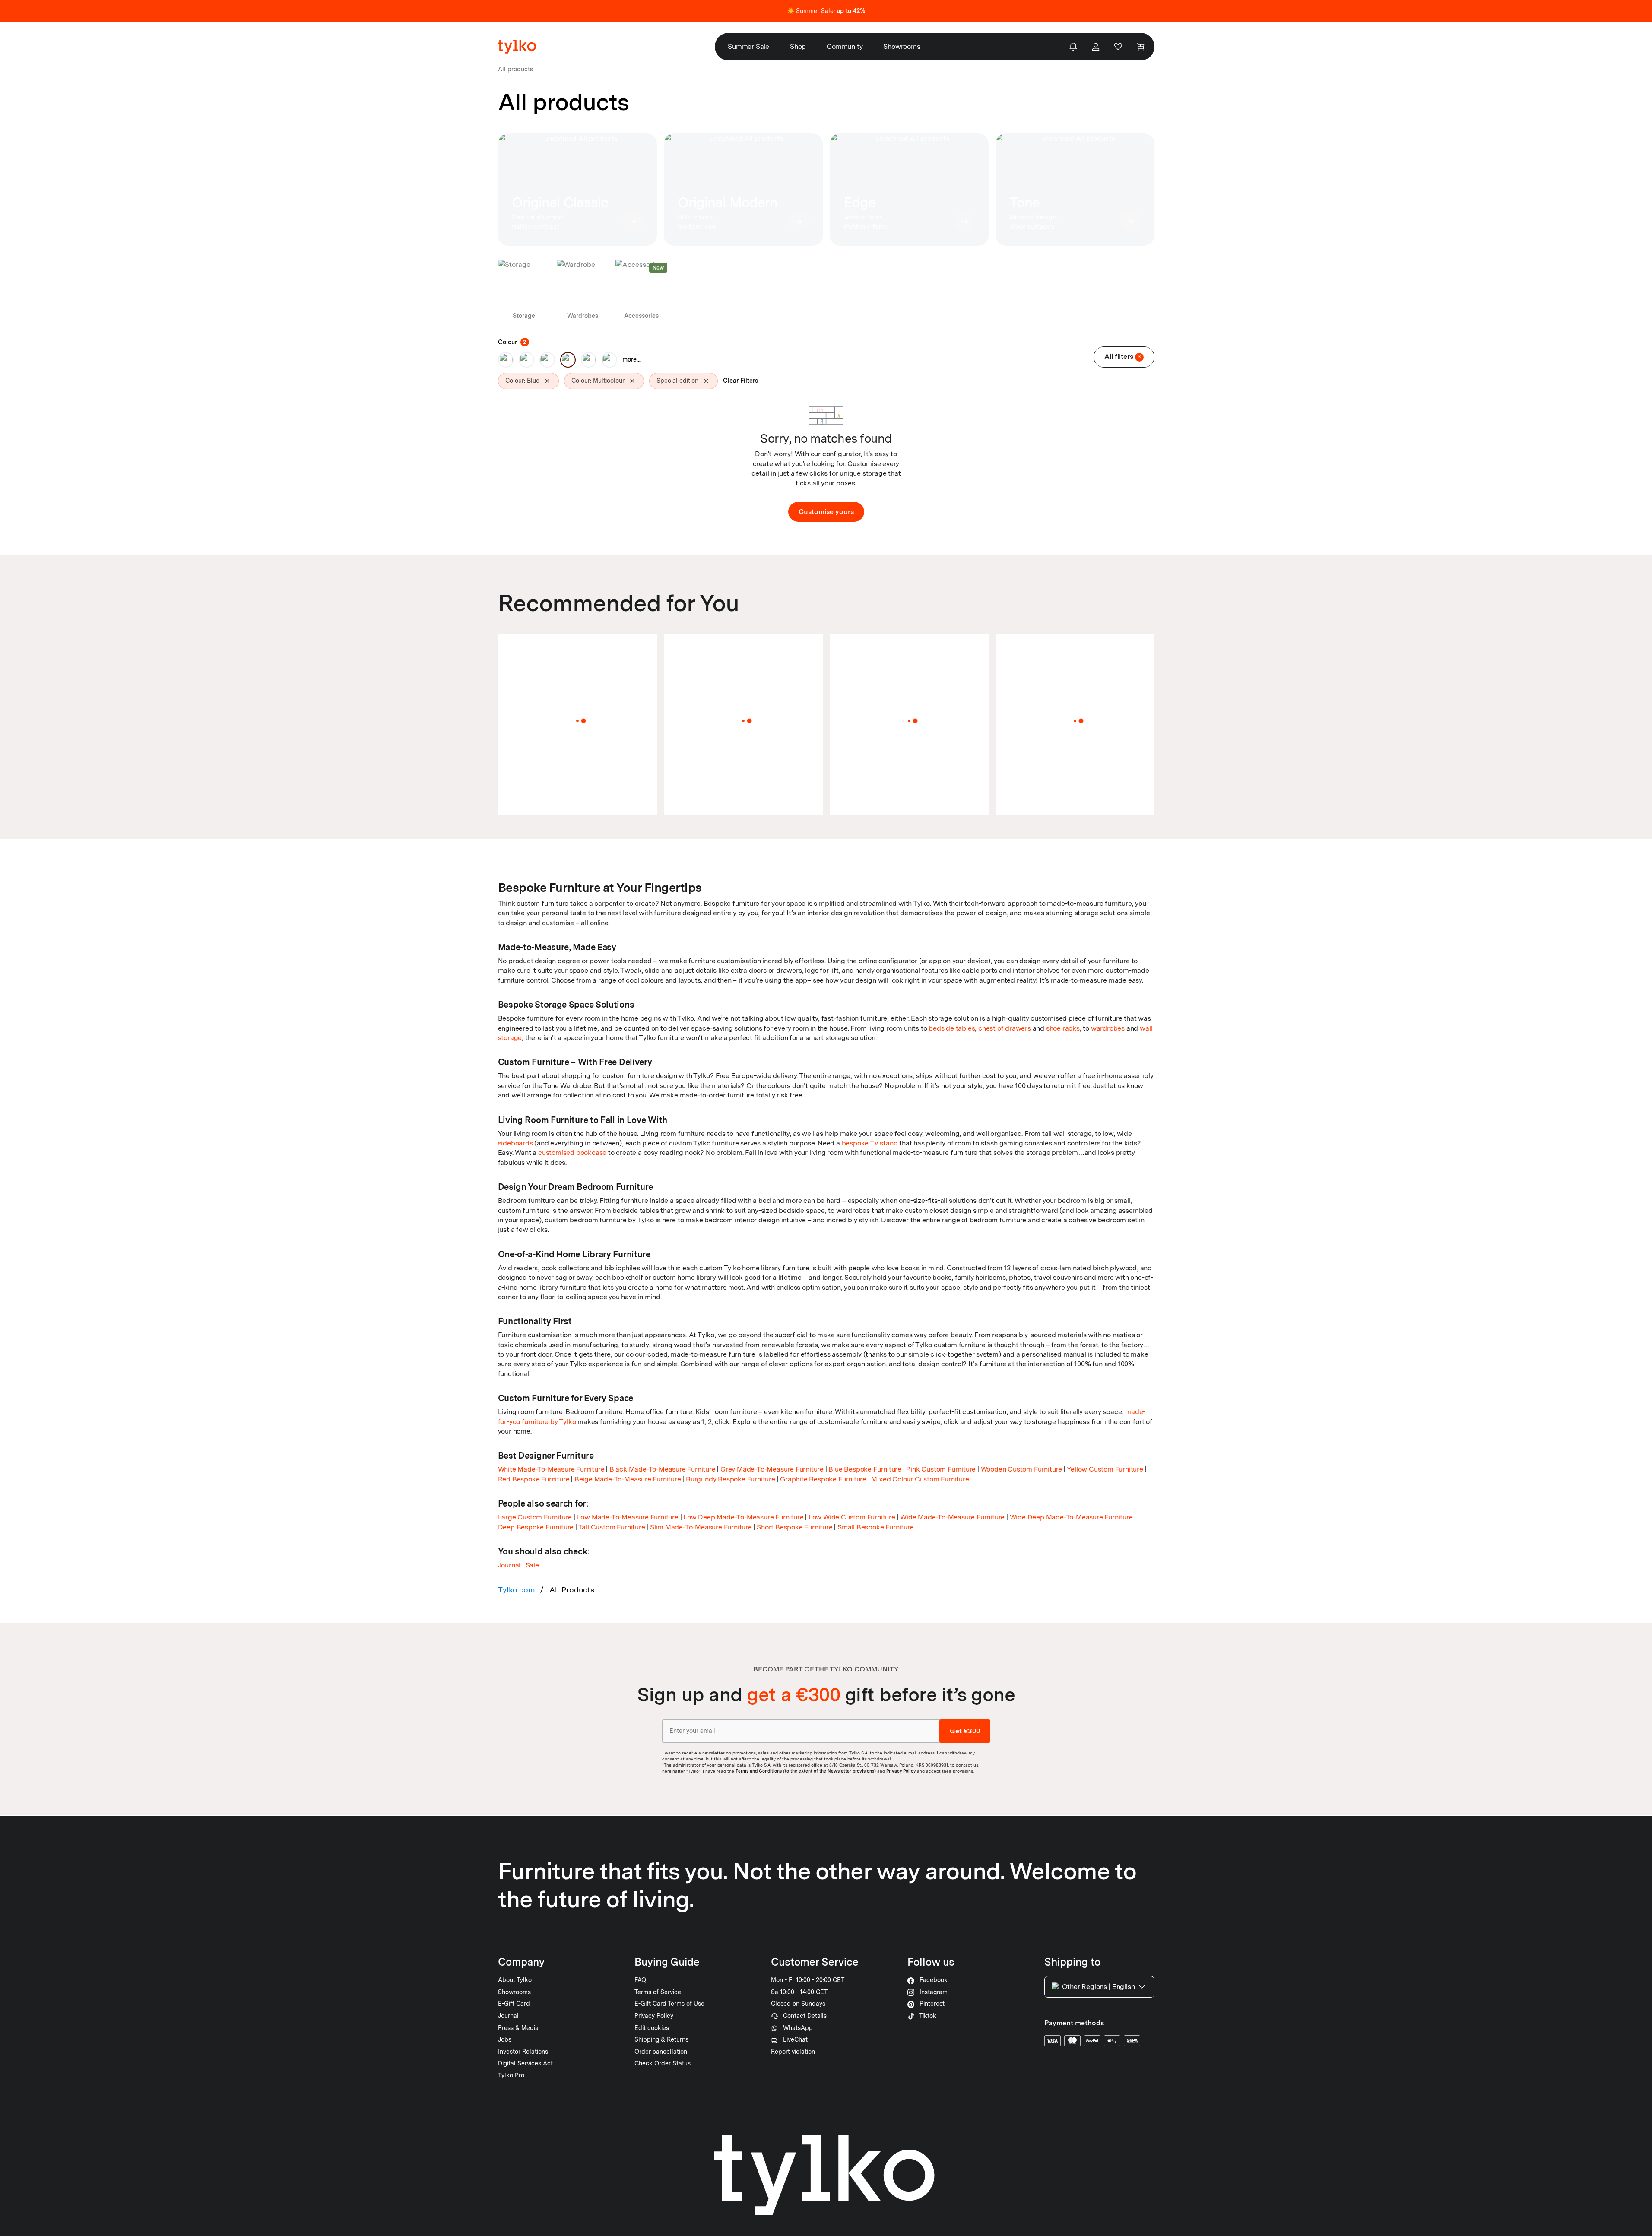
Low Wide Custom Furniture (852, 1517)
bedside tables (952, 1028)
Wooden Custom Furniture (1021, 1469)
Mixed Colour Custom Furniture (920, 1479)
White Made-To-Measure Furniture (551, 1469)
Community (845, 46)
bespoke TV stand (870, 1143)
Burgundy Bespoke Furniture (731, 1479)
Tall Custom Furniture (612, 1527)
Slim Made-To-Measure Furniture (701, 1527)
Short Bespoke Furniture (794, 1527)
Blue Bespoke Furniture (865, 1469)
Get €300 (965, 1731)
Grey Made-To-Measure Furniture (772, 1469)
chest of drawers (1005, 1028)
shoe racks (1063, 1028)
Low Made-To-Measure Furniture (628, 1517)
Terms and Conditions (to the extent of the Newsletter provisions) (806, 1771)
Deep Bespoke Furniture (536, 1527)
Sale (532, 1565)
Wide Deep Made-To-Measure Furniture (1071, 1517)
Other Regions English (1099, 1987)
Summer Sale (748, 46)
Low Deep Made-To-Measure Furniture (743, 1517)
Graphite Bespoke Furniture (823, 1479)
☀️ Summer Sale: (826, 11)
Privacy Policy (901, 1771)
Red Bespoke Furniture (534, 1479)
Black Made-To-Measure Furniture (663, 1469)
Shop (798, 46)
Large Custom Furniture (535, 1517)
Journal (509, 1565)
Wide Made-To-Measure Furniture (952, 1517)
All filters (1123, 357)
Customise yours (826, 512)
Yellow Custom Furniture (1105, 1469)
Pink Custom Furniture (941, 1469)
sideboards (515, 1143)
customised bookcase (572, 1153)
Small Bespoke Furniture (875, 1527)
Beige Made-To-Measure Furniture (628, 1479)
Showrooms (902, 46)
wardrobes (1108, 1028)
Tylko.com (517, 1590)
